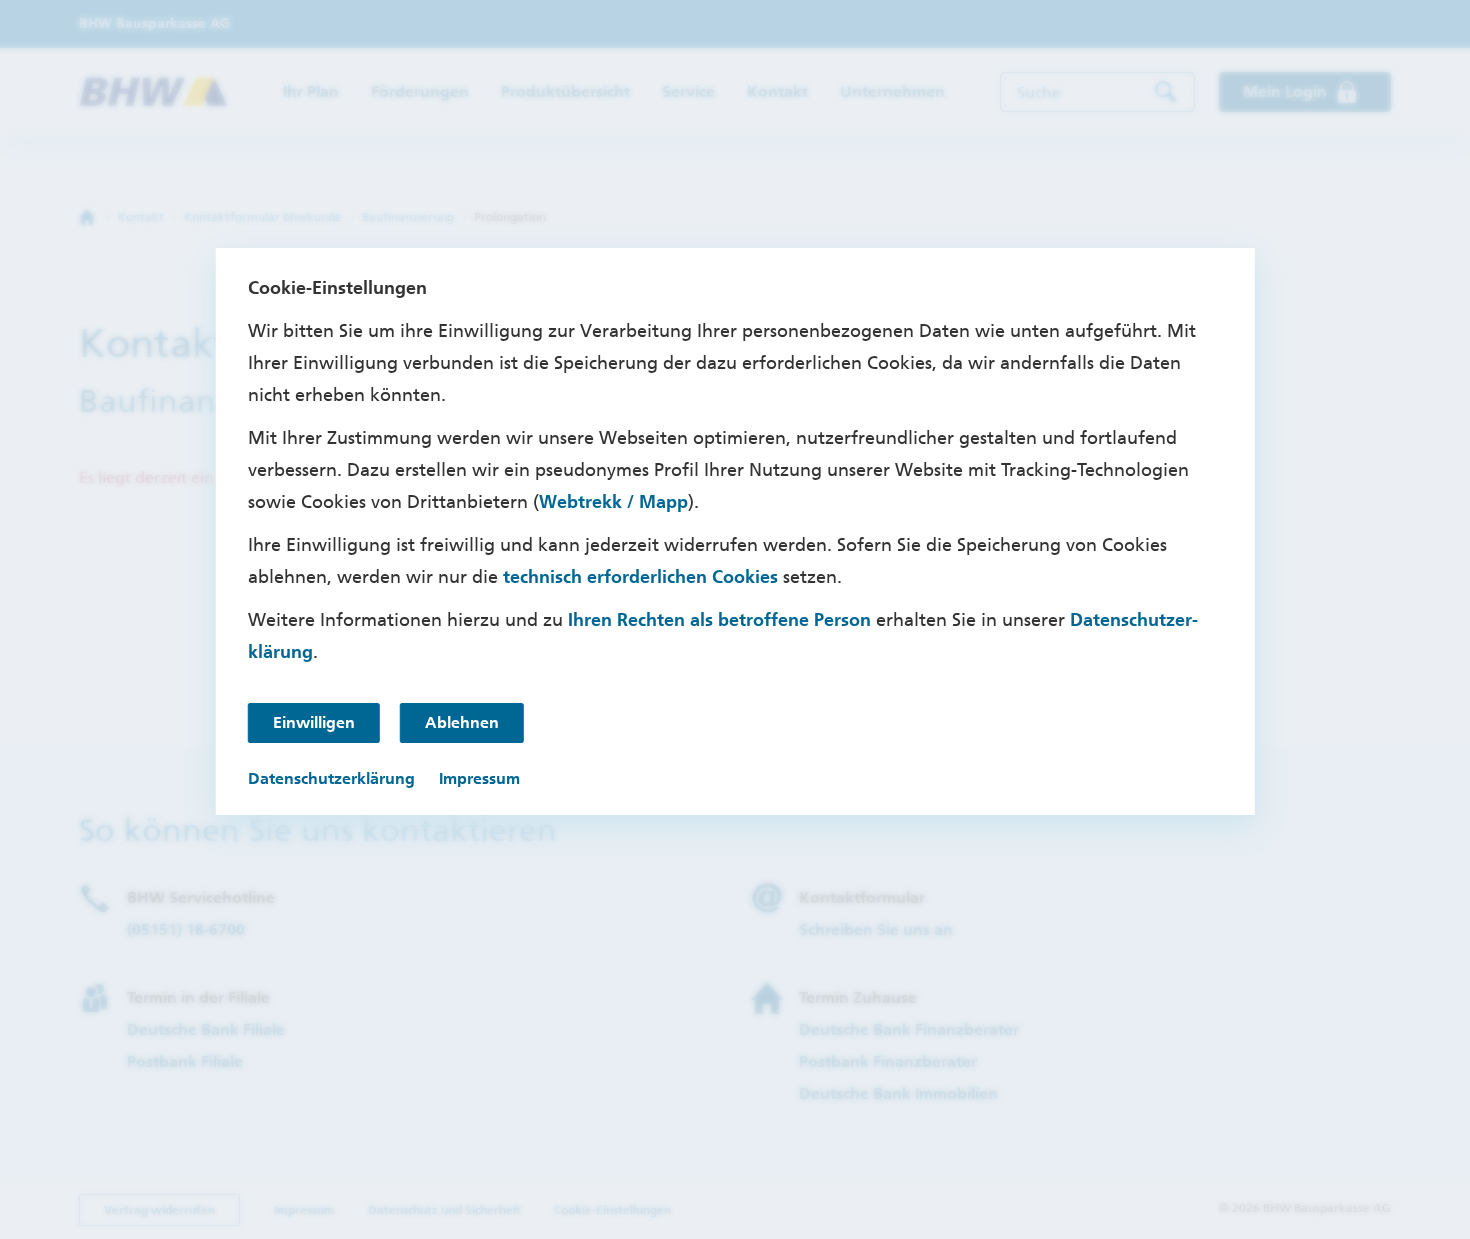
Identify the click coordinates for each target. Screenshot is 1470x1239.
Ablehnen (462, 722)
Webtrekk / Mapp (613, 502)
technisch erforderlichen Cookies (640, 577)
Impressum (479, 778)
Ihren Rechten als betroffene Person (719, 620)
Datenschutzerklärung (331, 778)
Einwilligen (314, 722)
